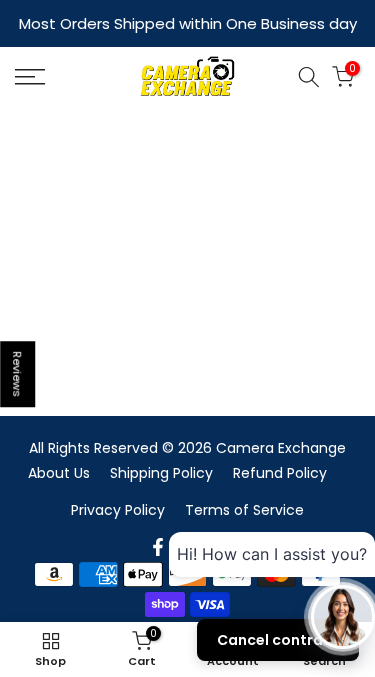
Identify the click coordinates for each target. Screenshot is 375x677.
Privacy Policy (118, 510)
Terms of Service (244, 510)
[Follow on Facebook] (158, 547)
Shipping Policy (161, 473)
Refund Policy (280, 473)
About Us (59, 473)
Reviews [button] (18, 374)
